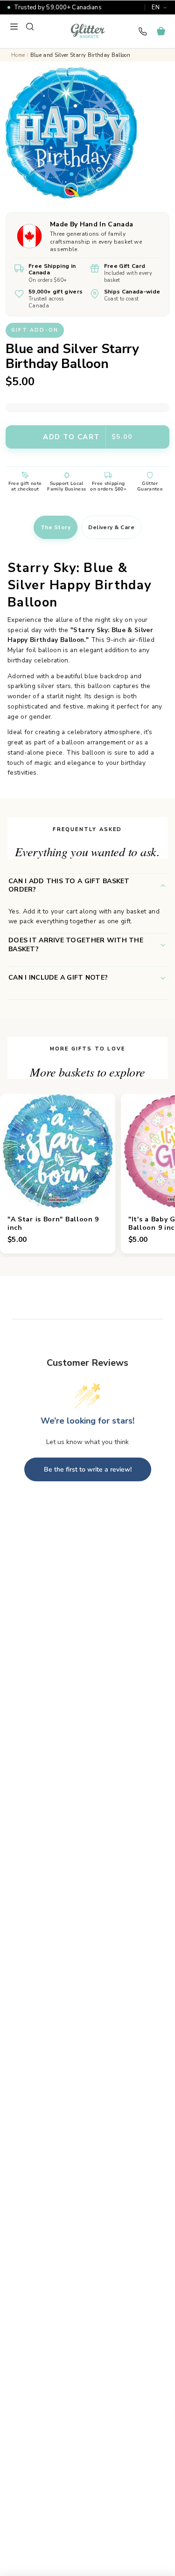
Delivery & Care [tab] (111, 527)
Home (18, 55)
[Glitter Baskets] (87, 31)
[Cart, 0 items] (161, 31)
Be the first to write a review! (88, 1469)
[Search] (30, 27)
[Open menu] (14, 27)
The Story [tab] (56, 527)
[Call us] (142, 31)
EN (156, 7)
